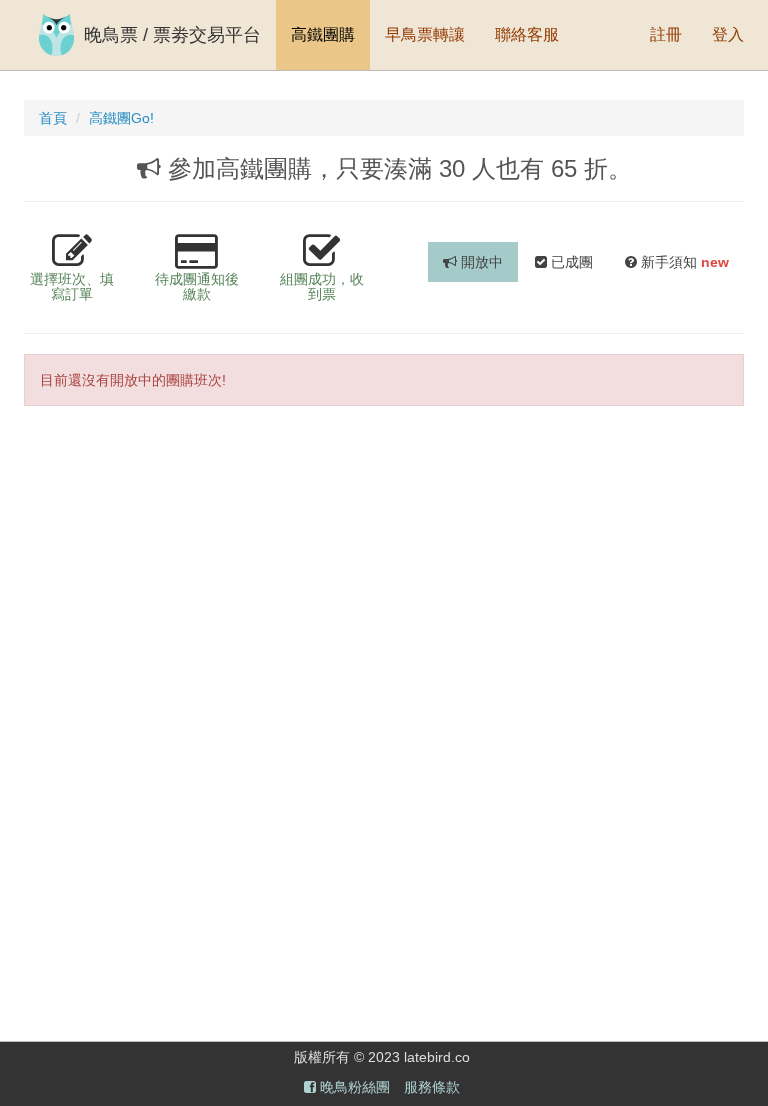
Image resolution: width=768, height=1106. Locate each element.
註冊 (666, 34)
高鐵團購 (323, 34)
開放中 (480, 262)
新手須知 (683, 262)
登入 (728, 34)
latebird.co (437, 1057)
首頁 (53, 118)
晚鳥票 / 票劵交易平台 (172, 35)
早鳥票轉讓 (425, 34)
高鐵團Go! (121, 118)
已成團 (570, 262)
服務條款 (432, 1087)
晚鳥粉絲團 (353, 1087)
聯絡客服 (527, 34)
